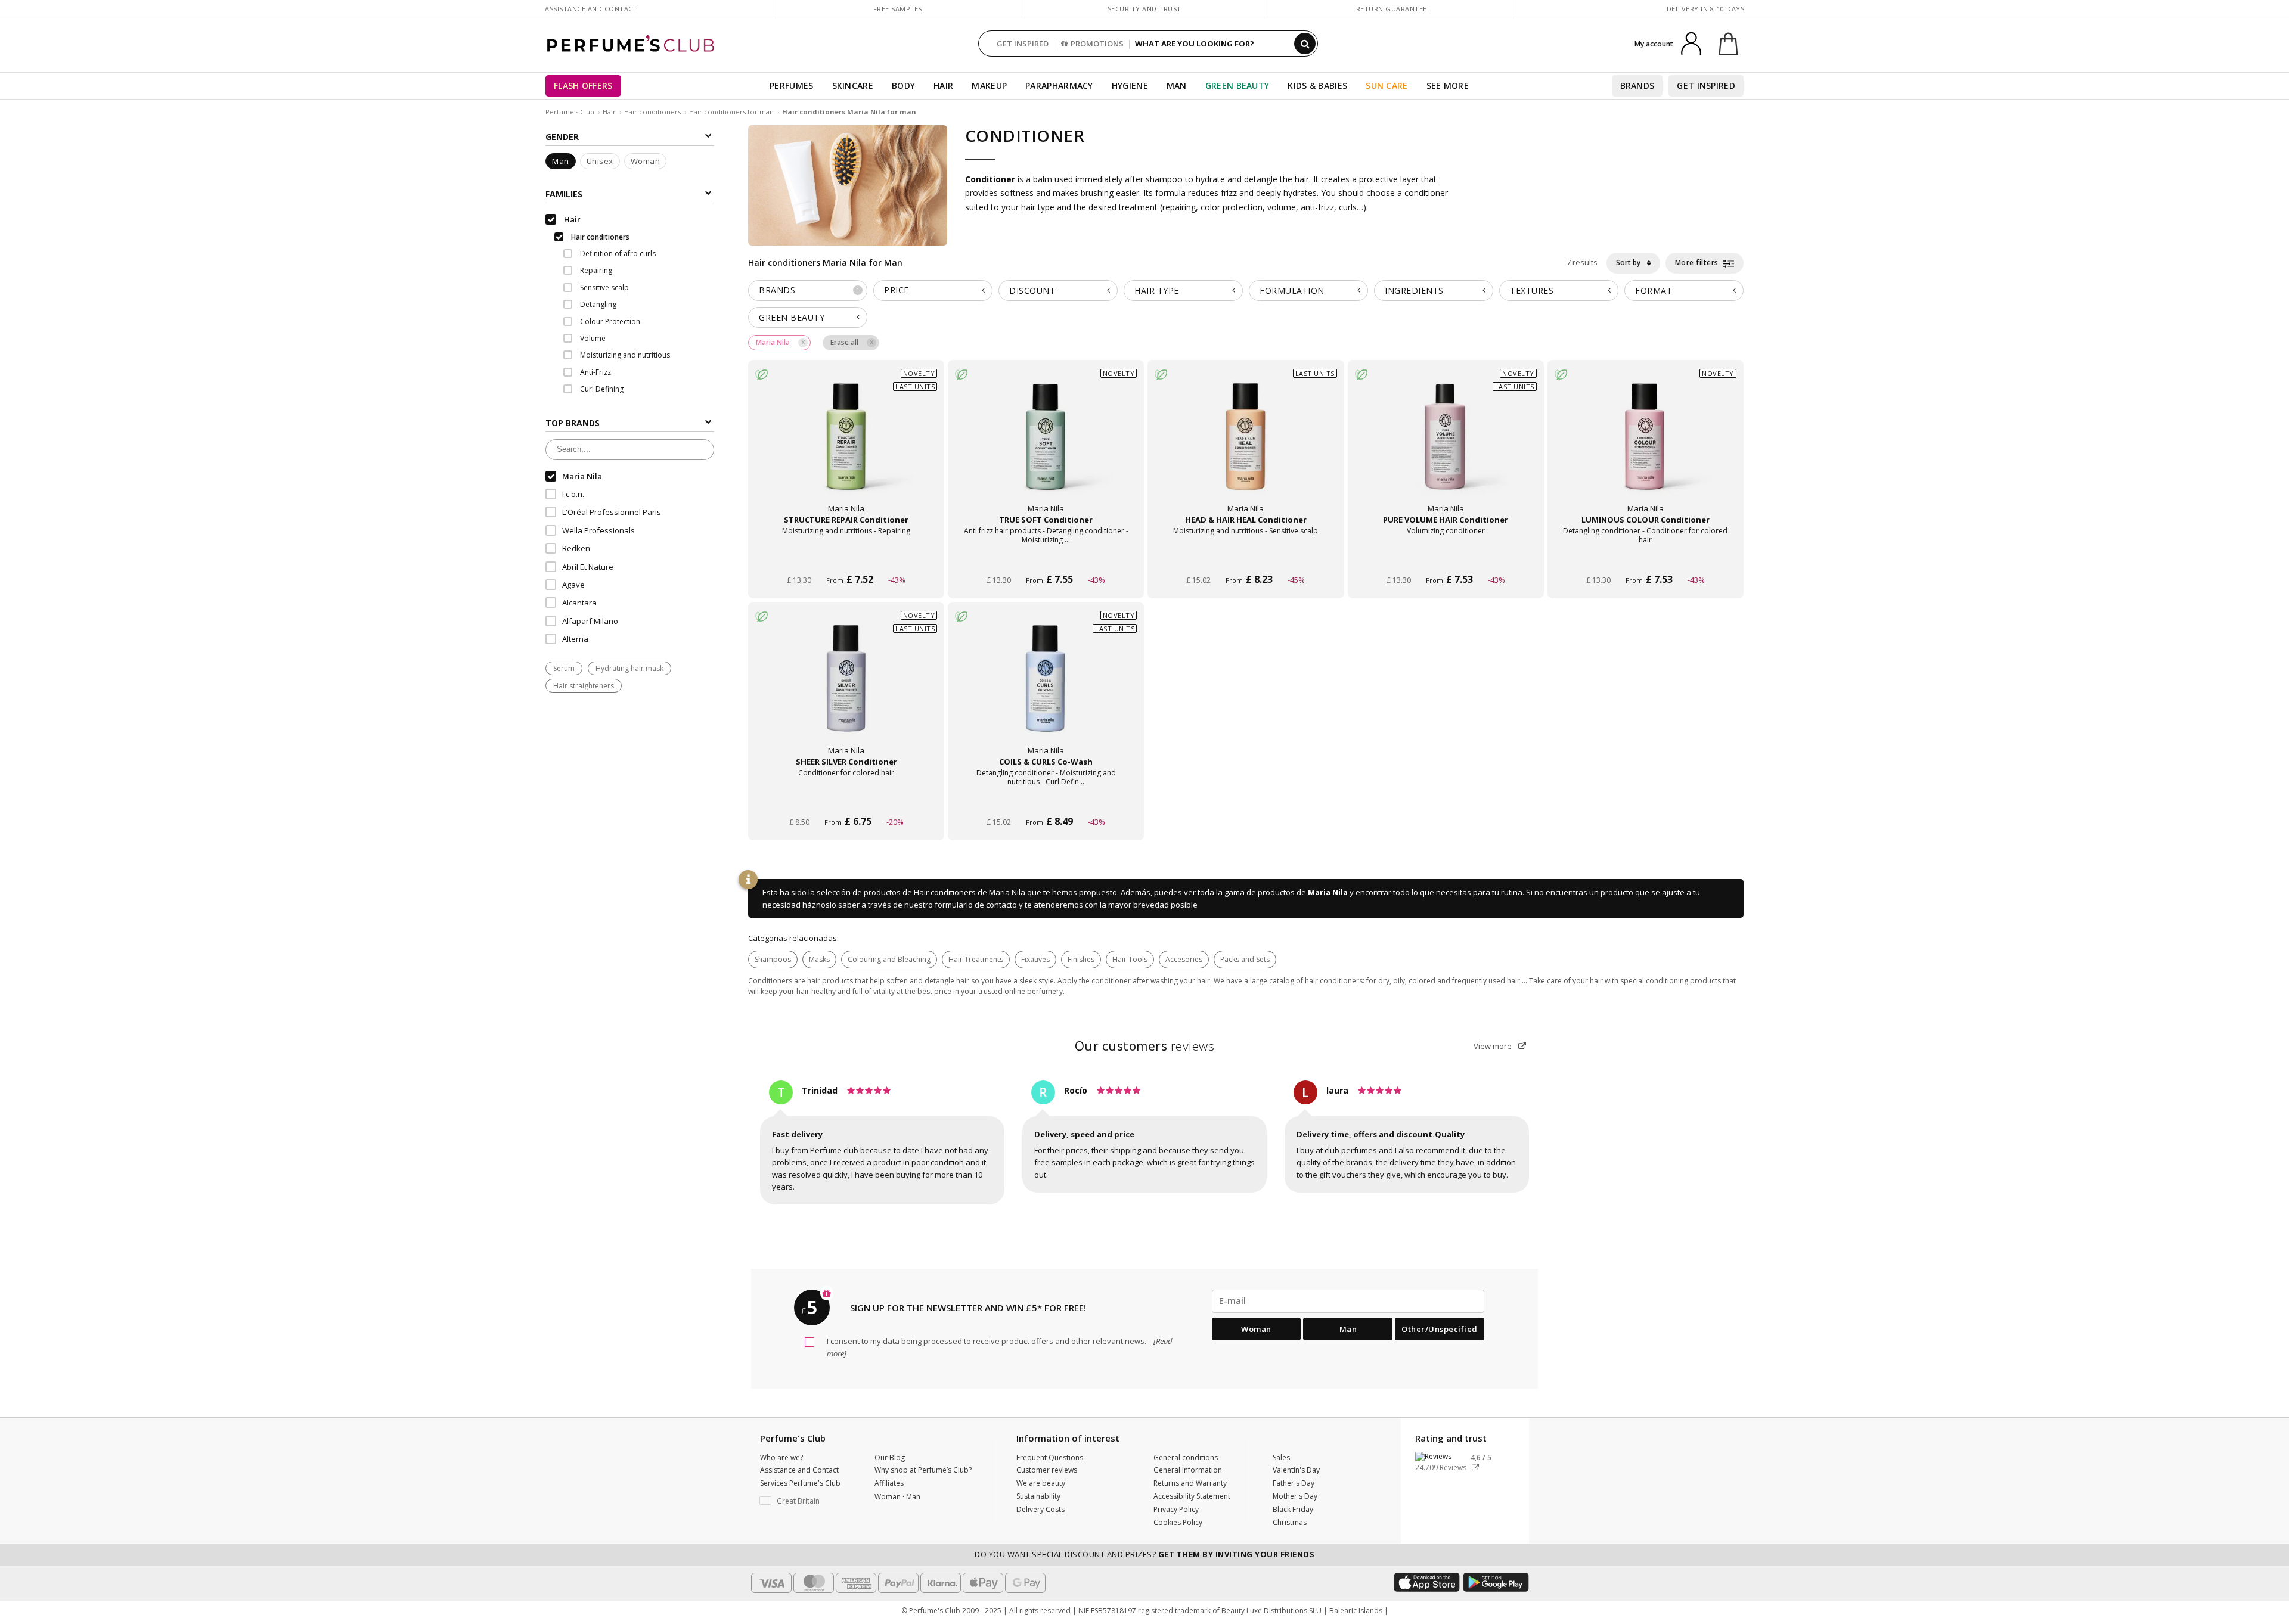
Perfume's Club (570, 112)
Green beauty (792, 317)
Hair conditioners (652, 112)
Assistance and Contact (591, 9)
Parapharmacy (1059, 86)
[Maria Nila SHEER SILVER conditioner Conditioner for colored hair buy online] (846, 799)
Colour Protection (609, 322)
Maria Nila (1328, 892)
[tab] (808, 291)
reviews (1145, 1046)
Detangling (597, 305)
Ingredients (1414, 291)
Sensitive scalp (604, 288)
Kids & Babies (1317, 86)
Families (564, 194)
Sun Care (1387, 86)
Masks (819, 959)
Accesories (1184, 959)
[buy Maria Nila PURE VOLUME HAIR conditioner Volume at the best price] (1446, 448)
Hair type (1157, 291)
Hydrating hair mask (629, 668)
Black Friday (1293, 1509)
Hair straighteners (584, 686)
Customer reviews (1047, 1470)
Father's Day (1294, 1483)
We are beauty (1041, 1483)
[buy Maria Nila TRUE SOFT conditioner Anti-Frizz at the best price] (1046, 448)
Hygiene (1130, 86)
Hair (943, 86)
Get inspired (1706, 86)
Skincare (853, 86)
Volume (592, 338)
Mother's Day (1295, 1496)
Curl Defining (601, 389)
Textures (1532, 291)
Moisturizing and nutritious (624, 355)
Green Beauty (1237, 86)
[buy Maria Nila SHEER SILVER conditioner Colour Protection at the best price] (846, 690)
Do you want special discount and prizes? (1144, 1554)
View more (1494, 1046)
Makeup (989, 86)
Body (903, 86)
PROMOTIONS (1097, 44)
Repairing (595, 271)
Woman (646, 162)
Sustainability (1038, 1496)
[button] (808, 1501)
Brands (1637, 86)
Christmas (1290, 1522)
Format (1654, 291)
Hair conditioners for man (732, 112)
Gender (562, 137)
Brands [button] (809, 290)
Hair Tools (1130, 959)
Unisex (600, 162)
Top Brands (573, 423)
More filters (1698, 263)
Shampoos (773, 959)
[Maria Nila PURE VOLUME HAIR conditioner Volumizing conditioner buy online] (1446, 558)
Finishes (1081, 959)
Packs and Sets (1245, 959)
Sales (1281, 1457)
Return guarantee (1392, 9)
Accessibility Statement (1192, 1496)
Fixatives (1035, 959)
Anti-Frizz (595, 372)
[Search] (1305, 44)
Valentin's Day (1296, 1470)
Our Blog (890, 1457)
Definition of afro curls (617, 254)
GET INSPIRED (1023, 44)
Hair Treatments (976, 959)
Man (1177, 86)
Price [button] (897, 290)
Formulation (1292, 291)
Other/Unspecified (1440, 1329)
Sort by (1629, 263)
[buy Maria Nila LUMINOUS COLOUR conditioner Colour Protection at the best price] (1645, 448)
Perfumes (791, 86)
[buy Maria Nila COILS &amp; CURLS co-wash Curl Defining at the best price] (1046, 690)
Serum (564, 668)
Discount (1032, 291)
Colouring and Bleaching (889, 959)
